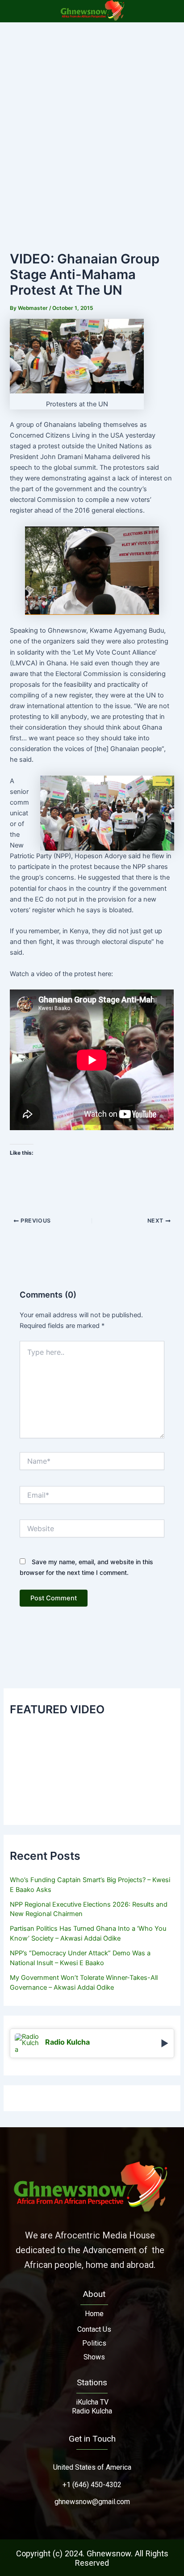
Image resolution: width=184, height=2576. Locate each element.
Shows (94, 2357)
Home (94, 2314)
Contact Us (94, 2329)
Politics (94, 2343)
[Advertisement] (92, 119)
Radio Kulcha (92, 2411)
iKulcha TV (92, 2402)
